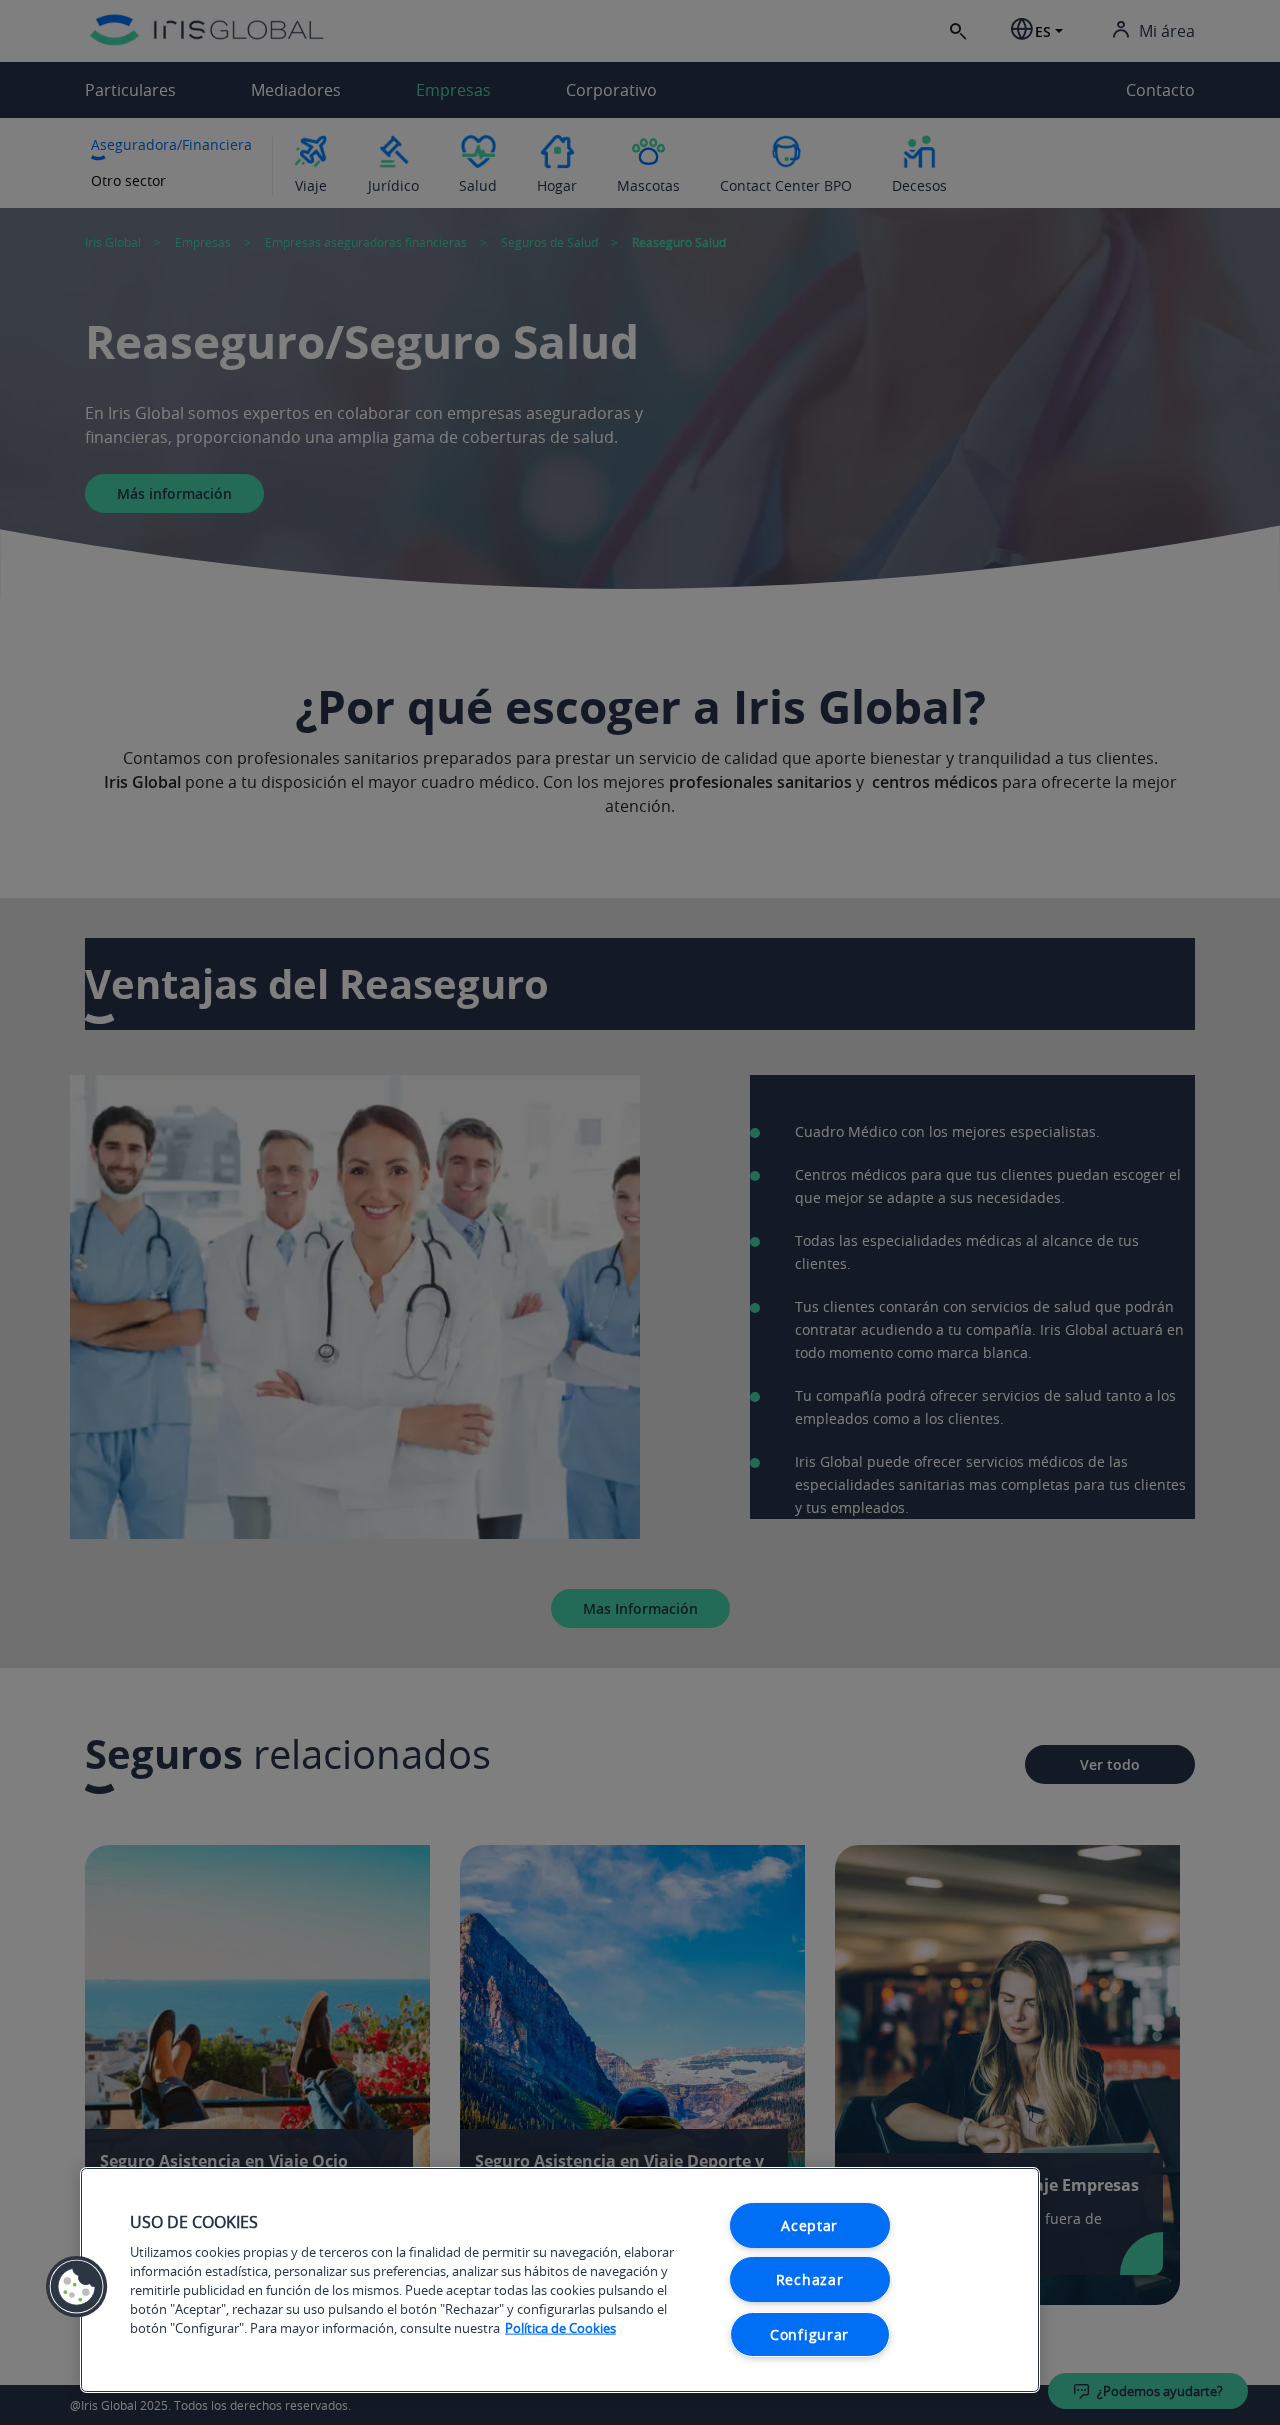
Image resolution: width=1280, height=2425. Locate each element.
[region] (560, 2280)
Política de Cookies (560, 2328)
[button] (77, 2287)
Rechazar (810, 2279)
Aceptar (809, 2225)
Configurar (809, 2334)
